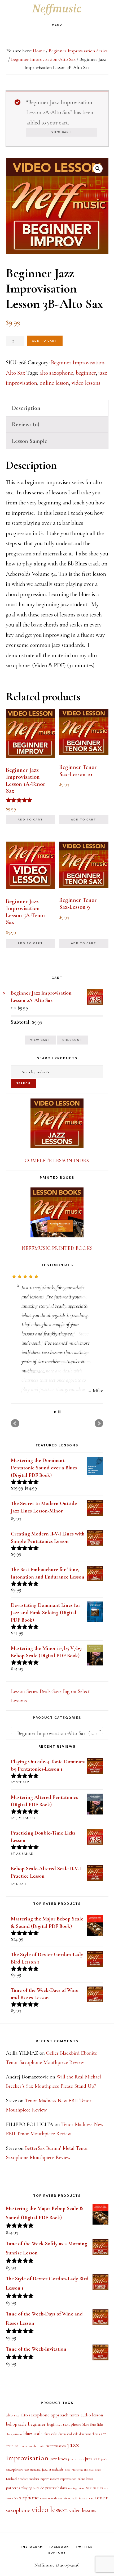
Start (55, 1429)
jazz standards (53, 2486)
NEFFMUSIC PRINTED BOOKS (57, 1248)
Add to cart (45, 341)
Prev (15, 1440)
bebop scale (16, 2441)
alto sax (12, 2431)
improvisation (56, 2462)
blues (85, 2441)
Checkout (72, 1040)
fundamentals (28, 2463)
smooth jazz (55, 2515)
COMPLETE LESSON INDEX (57, 1161)
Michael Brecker (17, 2495)
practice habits (56, 2504)
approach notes (65, 2431)
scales (43, 2515)
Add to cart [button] (30, 820)
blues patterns (14, 2450)
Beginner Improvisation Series (78, 51)
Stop (59, 1429)
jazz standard (32, 2486)
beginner (86, 373)
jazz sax (92, 2475)
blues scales (51, 2450)
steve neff (71, 2515)
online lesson (54, 383)
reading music (76, 2505)
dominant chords (89, 2450)
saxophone (27, 2514)
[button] (98, 169)
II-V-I (41, 2463)
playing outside (33, 2504)
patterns (13, 2504)
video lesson (50, 2526)
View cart (62, 132)
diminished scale (68, 2450)
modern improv (39, 2495)
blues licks (97, 2441)
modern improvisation (63, 2495)
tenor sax (86, 2514)
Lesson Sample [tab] (30, 441)
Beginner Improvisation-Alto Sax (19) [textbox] (55, 1750)
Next (99, 1440)
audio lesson (92, 2431)
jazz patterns (76, 2476)
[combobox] (57, 1747)
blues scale (33, 2450)
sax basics (95, 2504)
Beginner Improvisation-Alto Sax (43, 59)
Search (23, 1083)
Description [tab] (26, 408)
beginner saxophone (64, 2441)
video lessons (86, 383)
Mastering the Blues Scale (86, 2486)
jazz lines (58, 2475)
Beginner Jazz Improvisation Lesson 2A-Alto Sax (41, 997)
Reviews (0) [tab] (26, 424)
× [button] (4, 993)
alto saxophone (56, 373)
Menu (57, 25)
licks (68, 2486)
